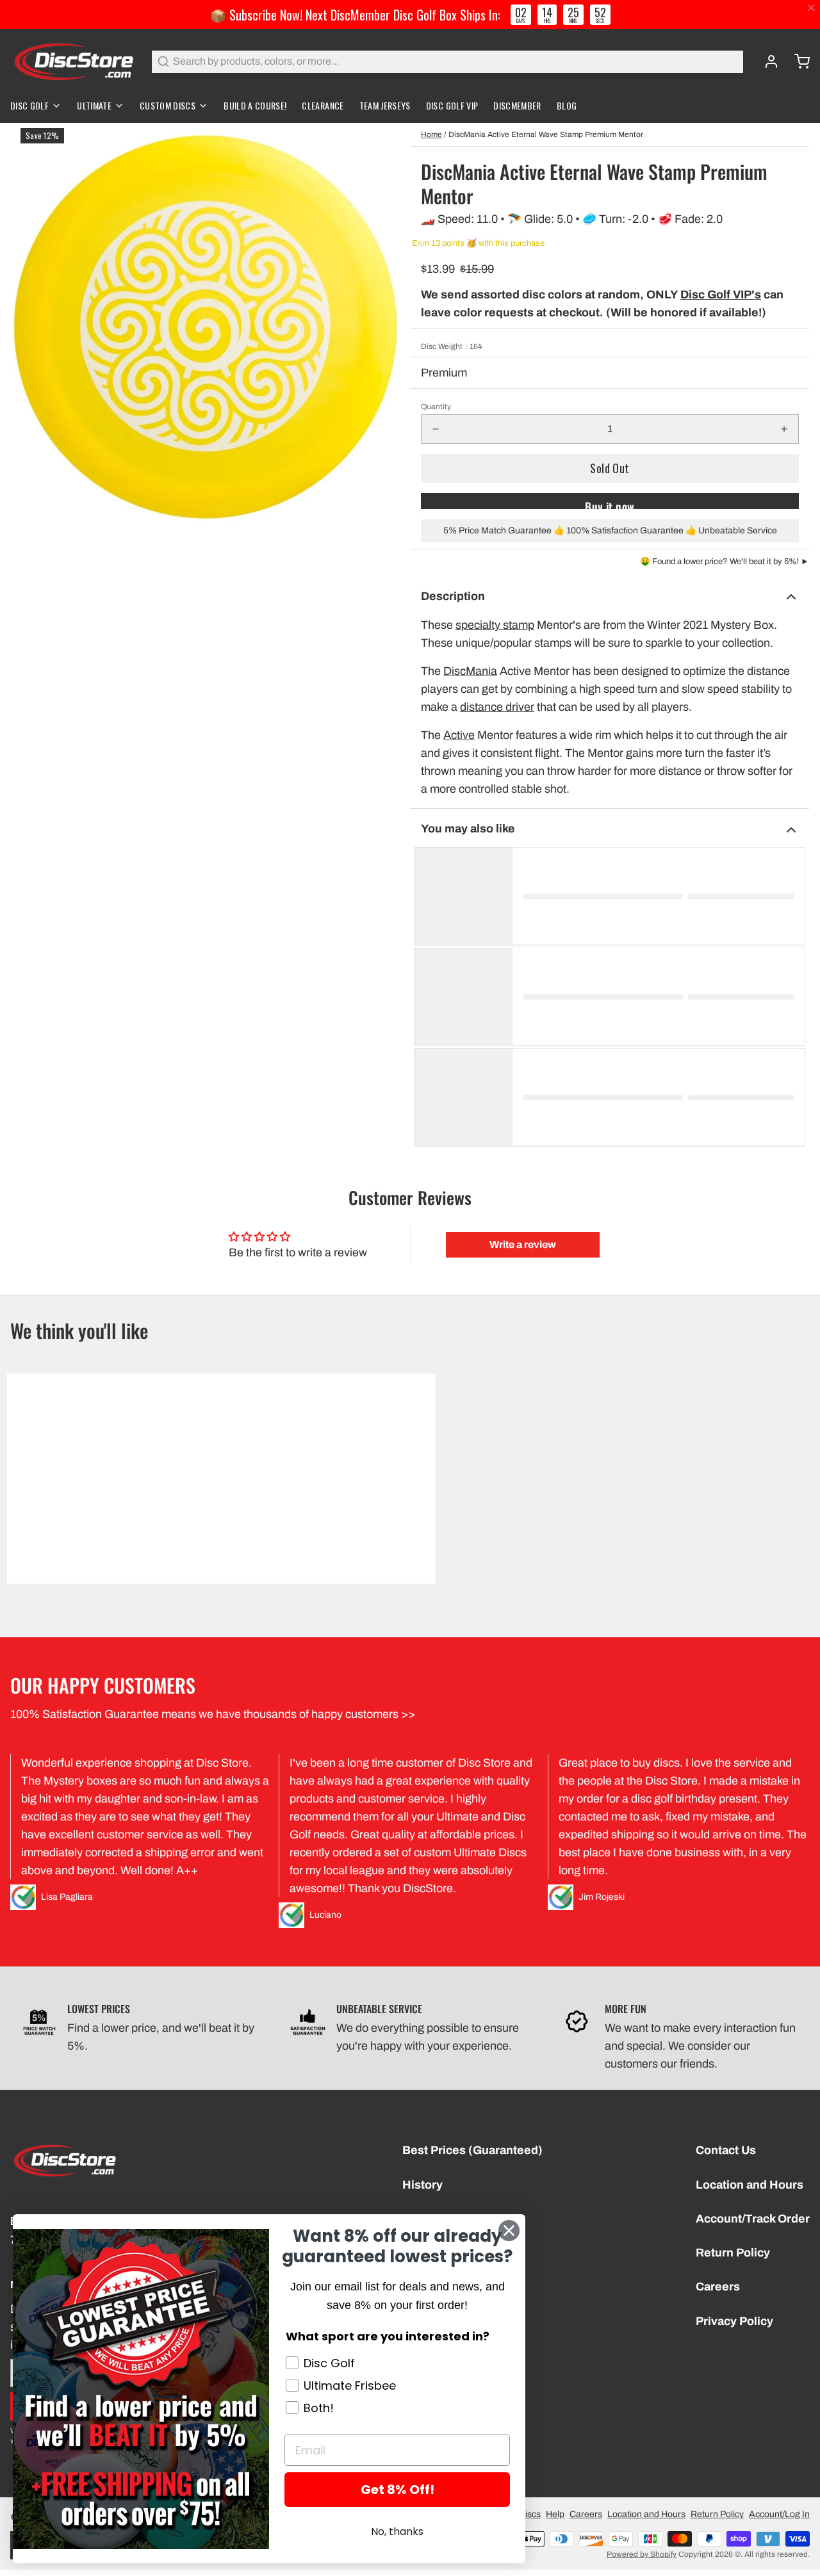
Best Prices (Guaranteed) (472, 2150)
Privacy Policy (734, 2321)
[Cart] (797, 61)
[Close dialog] (509, 2231)
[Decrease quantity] (436, 429)
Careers (718, 2287)
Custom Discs (168, 105)
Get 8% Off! (398, 2490)
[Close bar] (812, 8)
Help (555, 2514)
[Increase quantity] (784, 429)
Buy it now (610, 504)
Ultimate (94, 105)
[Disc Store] (73, 61)
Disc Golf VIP (452, 105)
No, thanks (397, 2531)
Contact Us (726, 2150)
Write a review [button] (523, 1244)
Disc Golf (29, 105)
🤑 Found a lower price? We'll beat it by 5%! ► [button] (725, 562)
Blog (567, 105)
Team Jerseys (385, 105)
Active (459, 735)
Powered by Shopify (642, 2554)
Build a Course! (255, 105)
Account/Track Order (753, 2219)
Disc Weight (452, 346)
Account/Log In (779, 2514)
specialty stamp (495, 625)
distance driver (497, 707)
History (422, 2185)
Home (431, 134)
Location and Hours (750, 2185)
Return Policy (733, 2253)
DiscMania (470, 671)
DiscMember (517, 105)
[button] (610, 468)
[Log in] (766, 61)
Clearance (323, 105)
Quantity (436, 407)
